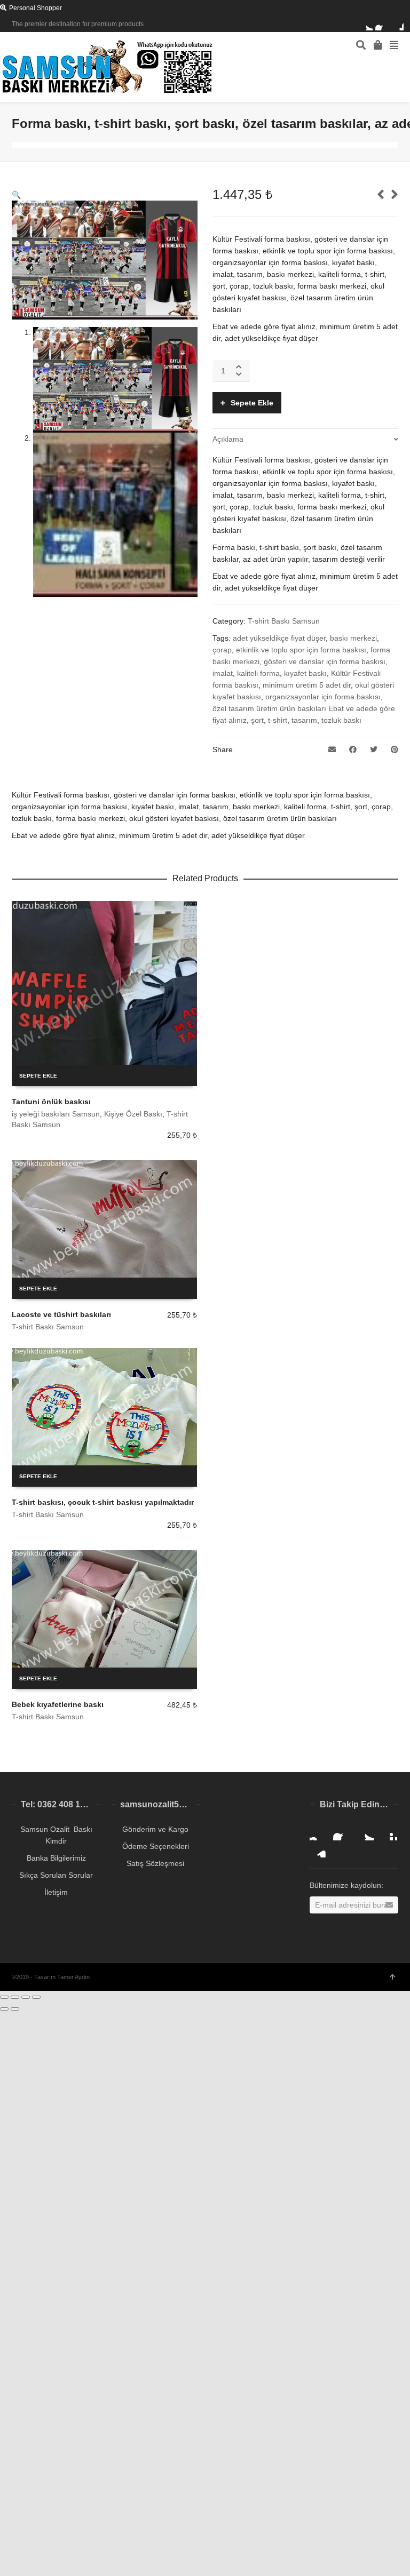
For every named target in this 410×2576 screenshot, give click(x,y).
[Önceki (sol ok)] (4, 2009)
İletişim (56, 1892)
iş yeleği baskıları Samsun (56, 1114)
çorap (222, 650)
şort (257, 720)
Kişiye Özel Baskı (133, 1114)
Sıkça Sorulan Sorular (56, 1875)
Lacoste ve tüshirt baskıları (61, 1314)
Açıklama (228, 439)
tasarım (304, 720)
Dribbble (397, 24)
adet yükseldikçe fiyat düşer (279, 638)
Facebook (382, 24)
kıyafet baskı (305, 673)
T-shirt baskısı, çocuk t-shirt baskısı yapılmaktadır (103, 1502)
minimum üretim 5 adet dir (307, 685)
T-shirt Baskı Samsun (284, 621)
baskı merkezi (353, 638)
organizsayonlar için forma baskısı (323, 697)
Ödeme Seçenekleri (156, 1846)
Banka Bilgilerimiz (56, 1858)
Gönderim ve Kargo (155, 1829)
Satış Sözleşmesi (155, 1863)
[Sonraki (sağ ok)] (15, 2009)
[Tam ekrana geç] (26, 1997)
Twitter (366, 24)
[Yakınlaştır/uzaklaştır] (36, 1997)
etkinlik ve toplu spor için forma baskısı (301, 650)
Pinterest (389, 1832)
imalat (223, 673)
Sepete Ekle (252, 403)
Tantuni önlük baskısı (51, 1102)
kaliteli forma (258, 673)
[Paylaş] (15, 1997)
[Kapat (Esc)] (4, 1997)
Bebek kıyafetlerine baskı (58, 1704)
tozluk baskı (341, 720)
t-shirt (278, 720)
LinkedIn (318, 1849)
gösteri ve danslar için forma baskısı (325, 661)
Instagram (318, 1832)
